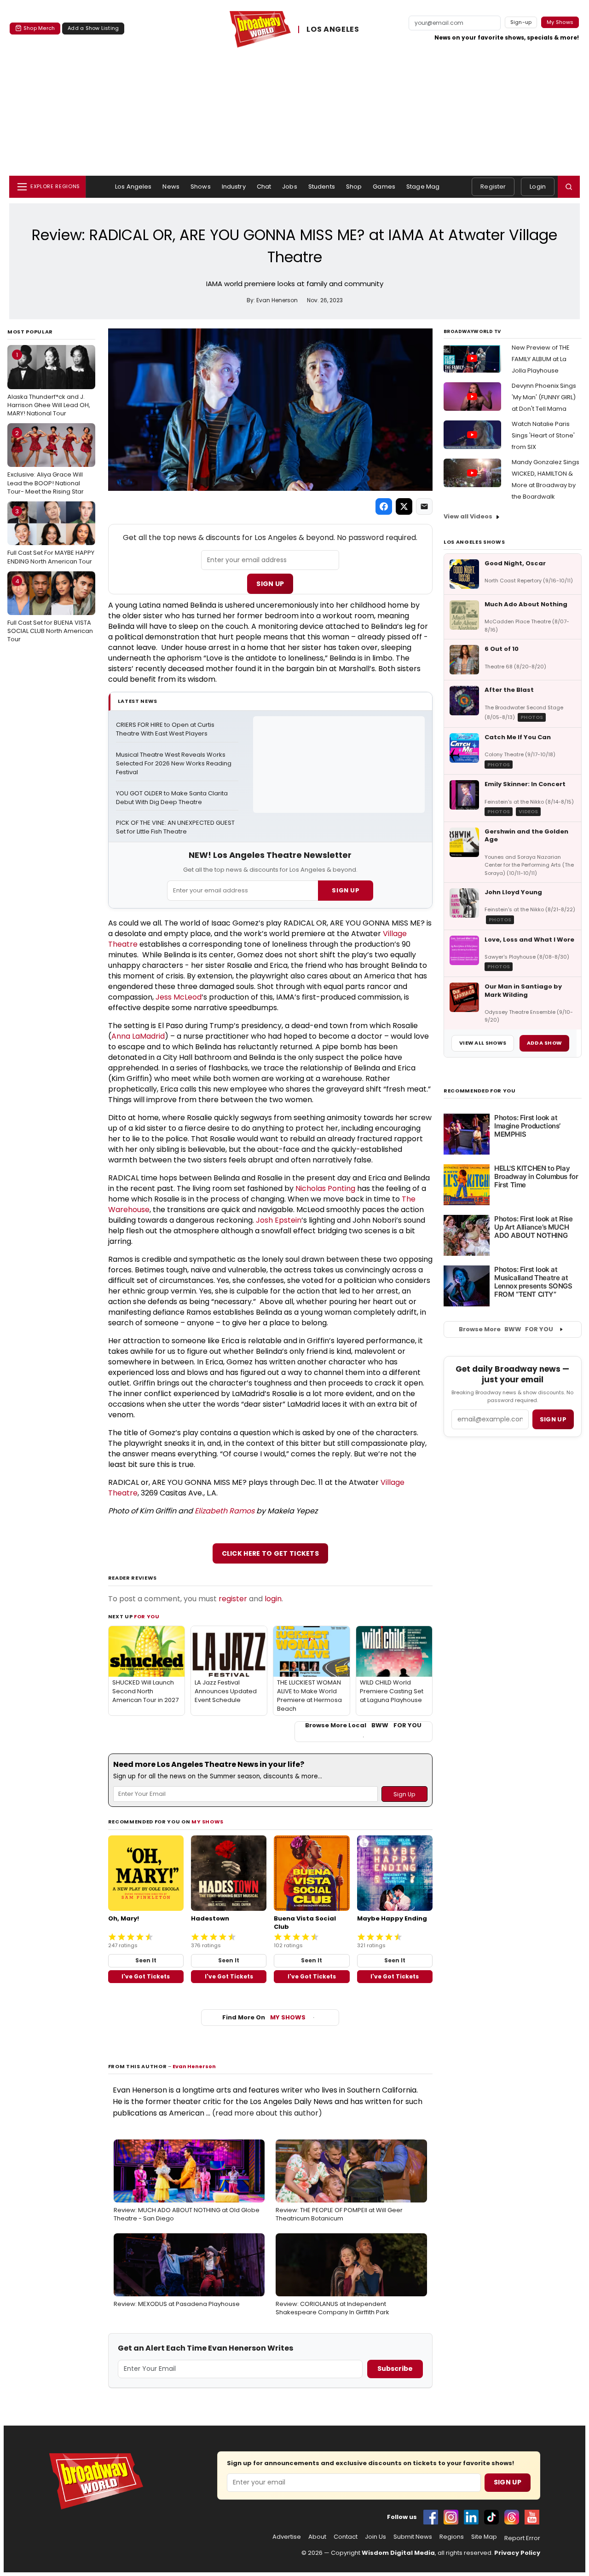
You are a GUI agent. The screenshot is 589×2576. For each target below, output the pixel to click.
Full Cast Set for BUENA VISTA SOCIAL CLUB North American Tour (50, 610)
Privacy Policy (517, 2553)
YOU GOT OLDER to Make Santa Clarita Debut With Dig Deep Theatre (173, 798)
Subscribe (395, 2369)
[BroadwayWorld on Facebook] (431, 2517)
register (233, 1599)
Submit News (413, 2537)
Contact (346, 2537)
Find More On (264, 2017)
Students (322, 187)
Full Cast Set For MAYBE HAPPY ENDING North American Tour (51, 536)
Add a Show (544, 1043)
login (273, 1599)
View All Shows (483, 1043)
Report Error (522, 2538)
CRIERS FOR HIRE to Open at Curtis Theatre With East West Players (166, 729)
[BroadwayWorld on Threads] (512, 2517)
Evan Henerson (194, 2066)
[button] (569, 187)
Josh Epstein (279, 1220)
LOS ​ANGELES (333, 30)
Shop (354, 187)
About (317, 2537)
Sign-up (521, 22)
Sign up (553, 1419)
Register (493, 187)
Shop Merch (39, 28)
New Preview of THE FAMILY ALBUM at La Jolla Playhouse (541, 359)
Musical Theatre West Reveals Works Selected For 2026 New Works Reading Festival (174, 764)
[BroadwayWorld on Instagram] (451, 2517)
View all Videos (468, 516)
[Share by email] (424, 506)
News (171, 187)
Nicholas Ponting (325, 1188)
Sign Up (270, 584)
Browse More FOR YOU (506, 1329)
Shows (201, 187)
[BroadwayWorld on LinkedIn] (471, 2517)
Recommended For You (480, 1091)
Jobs (290, 187)
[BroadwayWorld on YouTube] (532, 2517)
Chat (264, 187)
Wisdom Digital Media (398, 2553)
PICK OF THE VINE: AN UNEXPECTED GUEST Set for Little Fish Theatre (176, 827)
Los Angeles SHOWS (474, 542)
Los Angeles (133, 187)
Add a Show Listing (93, 28)
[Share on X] (404, 506)
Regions (452, 2537)
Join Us (375, 2537)
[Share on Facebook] (384, 506)
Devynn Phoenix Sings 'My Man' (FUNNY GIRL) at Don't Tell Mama (544, 397)
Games (384, 187)
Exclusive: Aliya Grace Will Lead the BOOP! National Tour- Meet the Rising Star (46, 462)
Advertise (287, 2537)
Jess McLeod (179, 997)
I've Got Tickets (146, 1976)
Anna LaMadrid (138, 1036)
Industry (234, 187)
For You (147, 1616)
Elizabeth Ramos (225, 1511)
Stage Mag (423, 187)
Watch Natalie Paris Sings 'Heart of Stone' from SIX (543, 435)
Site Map (484, 2537)
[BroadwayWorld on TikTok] (491, 2517)
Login (538, 187)
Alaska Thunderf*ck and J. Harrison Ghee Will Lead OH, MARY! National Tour (49, 384)
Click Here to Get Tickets (271, 1553)
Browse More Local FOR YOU (363, 1725)
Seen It (146, 1960)
